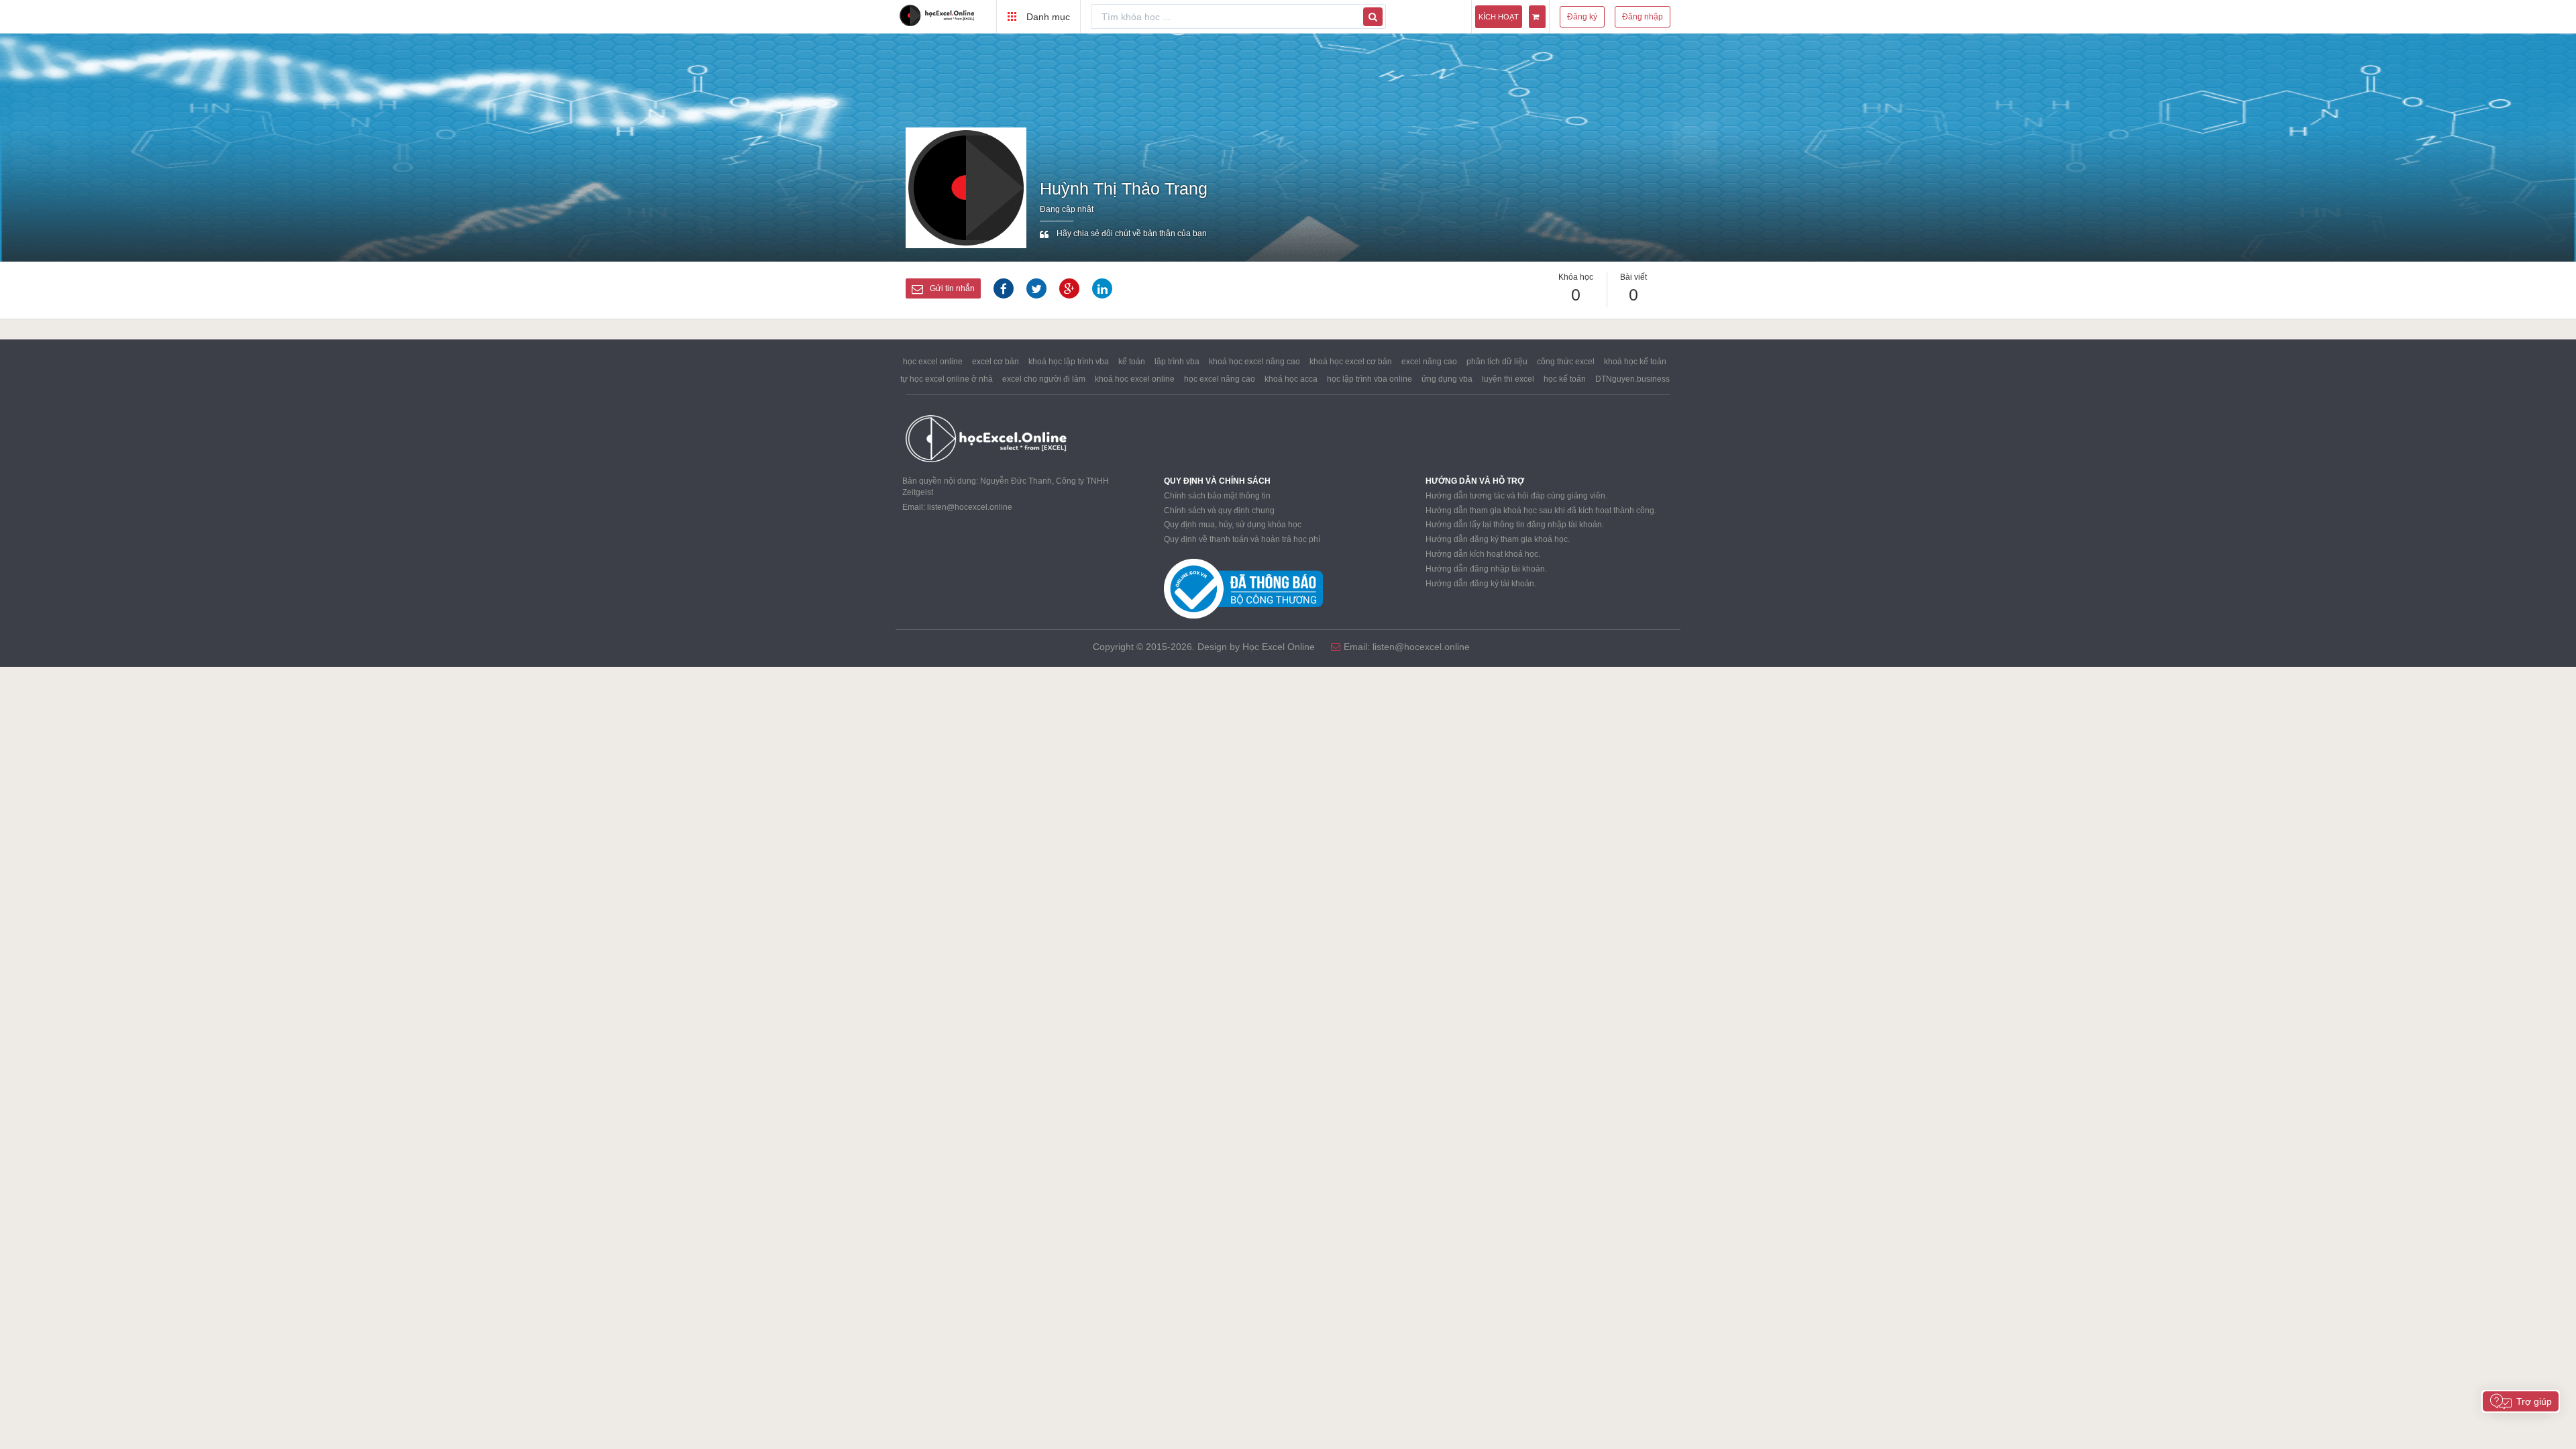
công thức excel (1566, 362)
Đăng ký (1582, 17)
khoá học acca (1291, 379)
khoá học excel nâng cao (1254, 362)
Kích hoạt (1499, 17)
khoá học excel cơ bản (1351, 362)
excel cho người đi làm (1044, 379)
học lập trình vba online (1370, 379)
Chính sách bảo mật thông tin (1217, 496)
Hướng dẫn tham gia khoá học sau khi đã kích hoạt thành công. (1541, 511)
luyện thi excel (1508, 379)
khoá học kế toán (1635, 362)
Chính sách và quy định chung (1219, 511)
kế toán (1132, 362)
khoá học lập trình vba (1069, 362)
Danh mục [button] (1047, 17)
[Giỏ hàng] (1537, 17)
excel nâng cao (1429, 362)
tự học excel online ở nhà (947, 379)
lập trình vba (1177, 362)
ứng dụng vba (1447, 379)
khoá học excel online (1135, 379)
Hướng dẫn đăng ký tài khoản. (1481, 584)
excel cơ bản (996, 362)
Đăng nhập (1643, 17)
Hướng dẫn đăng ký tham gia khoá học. (1498, 539)
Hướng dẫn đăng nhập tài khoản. (1486, 569)
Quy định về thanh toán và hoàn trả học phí (1242, 539)
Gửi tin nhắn (952, 288)
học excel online (933, 362)
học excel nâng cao (1220, 379)
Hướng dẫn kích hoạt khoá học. (1483, 554)
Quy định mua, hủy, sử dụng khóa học (1233, 525)
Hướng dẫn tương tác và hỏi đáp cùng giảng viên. (1516, 496)
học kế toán (1565, 379)
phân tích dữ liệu (1497, 362)
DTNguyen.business (1632, 379)
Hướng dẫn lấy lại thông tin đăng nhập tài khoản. (1515, 525)
